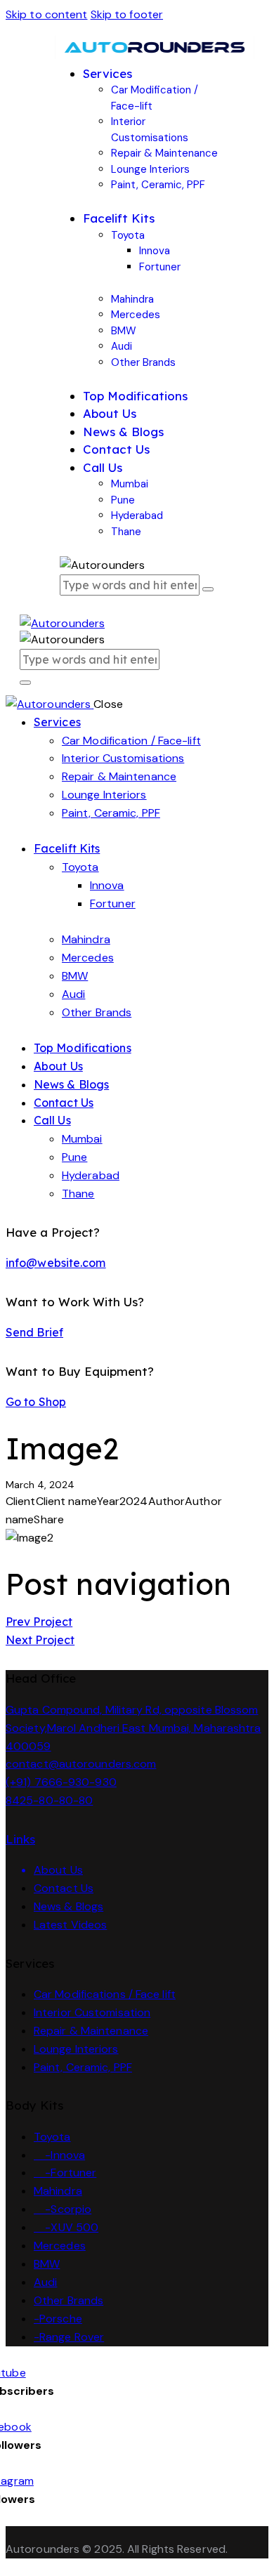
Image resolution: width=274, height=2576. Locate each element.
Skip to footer (127, 14)
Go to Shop (36, 1402)
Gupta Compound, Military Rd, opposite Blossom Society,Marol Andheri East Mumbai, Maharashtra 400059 (133, 1728)
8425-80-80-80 (49, 1800)
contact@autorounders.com (81, 1764)
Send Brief (34, 1332)
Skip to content (47, 14)
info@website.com (56, 1263)
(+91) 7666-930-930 (61, 1782)
